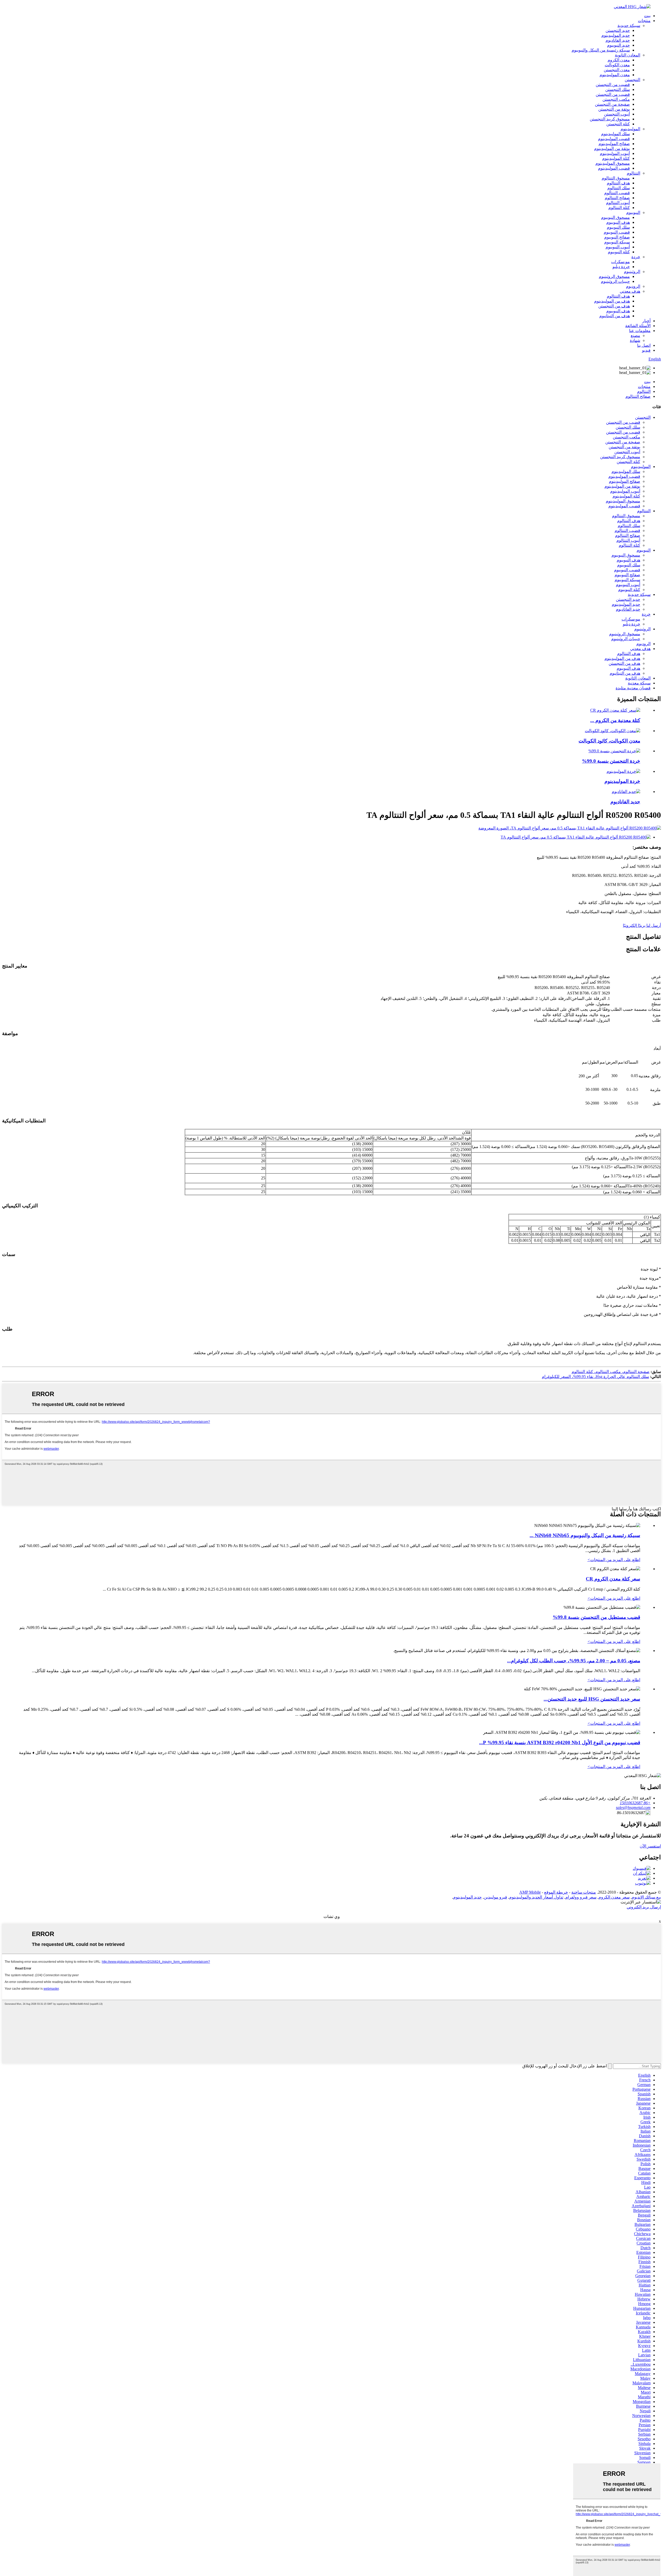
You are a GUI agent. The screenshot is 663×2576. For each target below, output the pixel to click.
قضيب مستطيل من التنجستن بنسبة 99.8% (596, 1617)
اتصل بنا (644, 345)
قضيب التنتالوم (617, 193)
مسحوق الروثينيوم (614, 276)
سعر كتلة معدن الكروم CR (613, 1579)
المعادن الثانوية (628, 55)
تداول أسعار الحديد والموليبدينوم (536, 1897)
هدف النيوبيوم (618, 222)
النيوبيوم (633, 212)
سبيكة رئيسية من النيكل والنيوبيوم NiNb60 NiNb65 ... (585, 1535)
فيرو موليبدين (495, 1897)
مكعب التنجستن (616, 99)
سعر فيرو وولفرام (581, 1897)
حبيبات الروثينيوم (615, 281)
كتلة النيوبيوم (619, 252)
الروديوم (633, 286)
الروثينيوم (632, 272)
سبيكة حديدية (629, 26)
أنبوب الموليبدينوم (615, 153)
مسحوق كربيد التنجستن (610, 119)
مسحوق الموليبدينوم (613, 163)
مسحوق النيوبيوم (615, 217)
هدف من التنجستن (614, 306)
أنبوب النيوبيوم (618, 247)
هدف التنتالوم (618, 183)
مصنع (635, 335)
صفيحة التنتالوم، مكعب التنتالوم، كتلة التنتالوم (611, 1372)
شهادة (635, 340)
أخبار (646, 321)
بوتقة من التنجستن (614, 109)
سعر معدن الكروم (614, 1897)
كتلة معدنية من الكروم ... (615, 720)
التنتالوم (633, 173)
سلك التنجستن (618, 89)
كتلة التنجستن (618, 124)
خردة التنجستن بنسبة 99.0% (611, 761)
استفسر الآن (650, 1846)
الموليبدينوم (630, 129)
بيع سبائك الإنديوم (646, 1897)
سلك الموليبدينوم (615, 134)
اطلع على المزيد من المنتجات (614, 1560)
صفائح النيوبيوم (617, 237)
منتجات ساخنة (584, 1892)
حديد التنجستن (618, 30)
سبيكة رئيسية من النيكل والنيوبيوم (601, 50)
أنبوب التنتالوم (618, 203)
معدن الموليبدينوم (615, 75)
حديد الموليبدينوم (616, 35)
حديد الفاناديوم (618, 40)
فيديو (646, 350)
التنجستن (632, 80)
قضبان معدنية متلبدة (633, 688)
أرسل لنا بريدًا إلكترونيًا (642, 925)
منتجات (644, 21)
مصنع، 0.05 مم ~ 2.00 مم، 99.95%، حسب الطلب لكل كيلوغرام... (574, 1661)
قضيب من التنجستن (613, 85)
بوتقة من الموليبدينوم (612, 149)
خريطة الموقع (556, 1892)
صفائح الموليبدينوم (614, 144)
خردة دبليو (621, 267)
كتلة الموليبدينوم (616, 158)
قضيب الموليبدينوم (614, 139)
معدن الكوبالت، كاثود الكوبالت (609, 741)
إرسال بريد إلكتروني (644, 1907)
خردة (636, 257)
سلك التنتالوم (619, 188)
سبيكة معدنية (639, 683)
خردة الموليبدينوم (622, 781)
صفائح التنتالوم (617, 198)
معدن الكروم (619, 60)
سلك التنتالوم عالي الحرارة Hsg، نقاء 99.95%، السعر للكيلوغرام (595, 1377)
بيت (647, 16)
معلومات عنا (640, 331)
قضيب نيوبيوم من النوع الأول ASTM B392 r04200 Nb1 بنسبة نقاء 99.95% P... (560, 1742)
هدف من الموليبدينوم (612, 301)
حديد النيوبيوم (618, 45)
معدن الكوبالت (617, 65)
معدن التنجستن (617, 70)
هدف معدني (630, 291)
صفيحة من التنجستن (612, 104)
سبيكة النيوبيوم (617, 242)
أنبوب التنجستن (617, 114)
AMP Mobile (530, 1892)
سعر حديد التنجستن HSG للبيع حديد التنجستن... (592, 1699)
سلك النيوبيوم (618, 227)
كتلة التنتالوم (619, 208)
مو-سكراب (621, 262)
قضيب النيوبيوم (617, 232)
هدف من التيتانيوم (615, 316)
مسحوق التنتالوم (616, 178)
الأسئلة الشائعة (638, 326)
